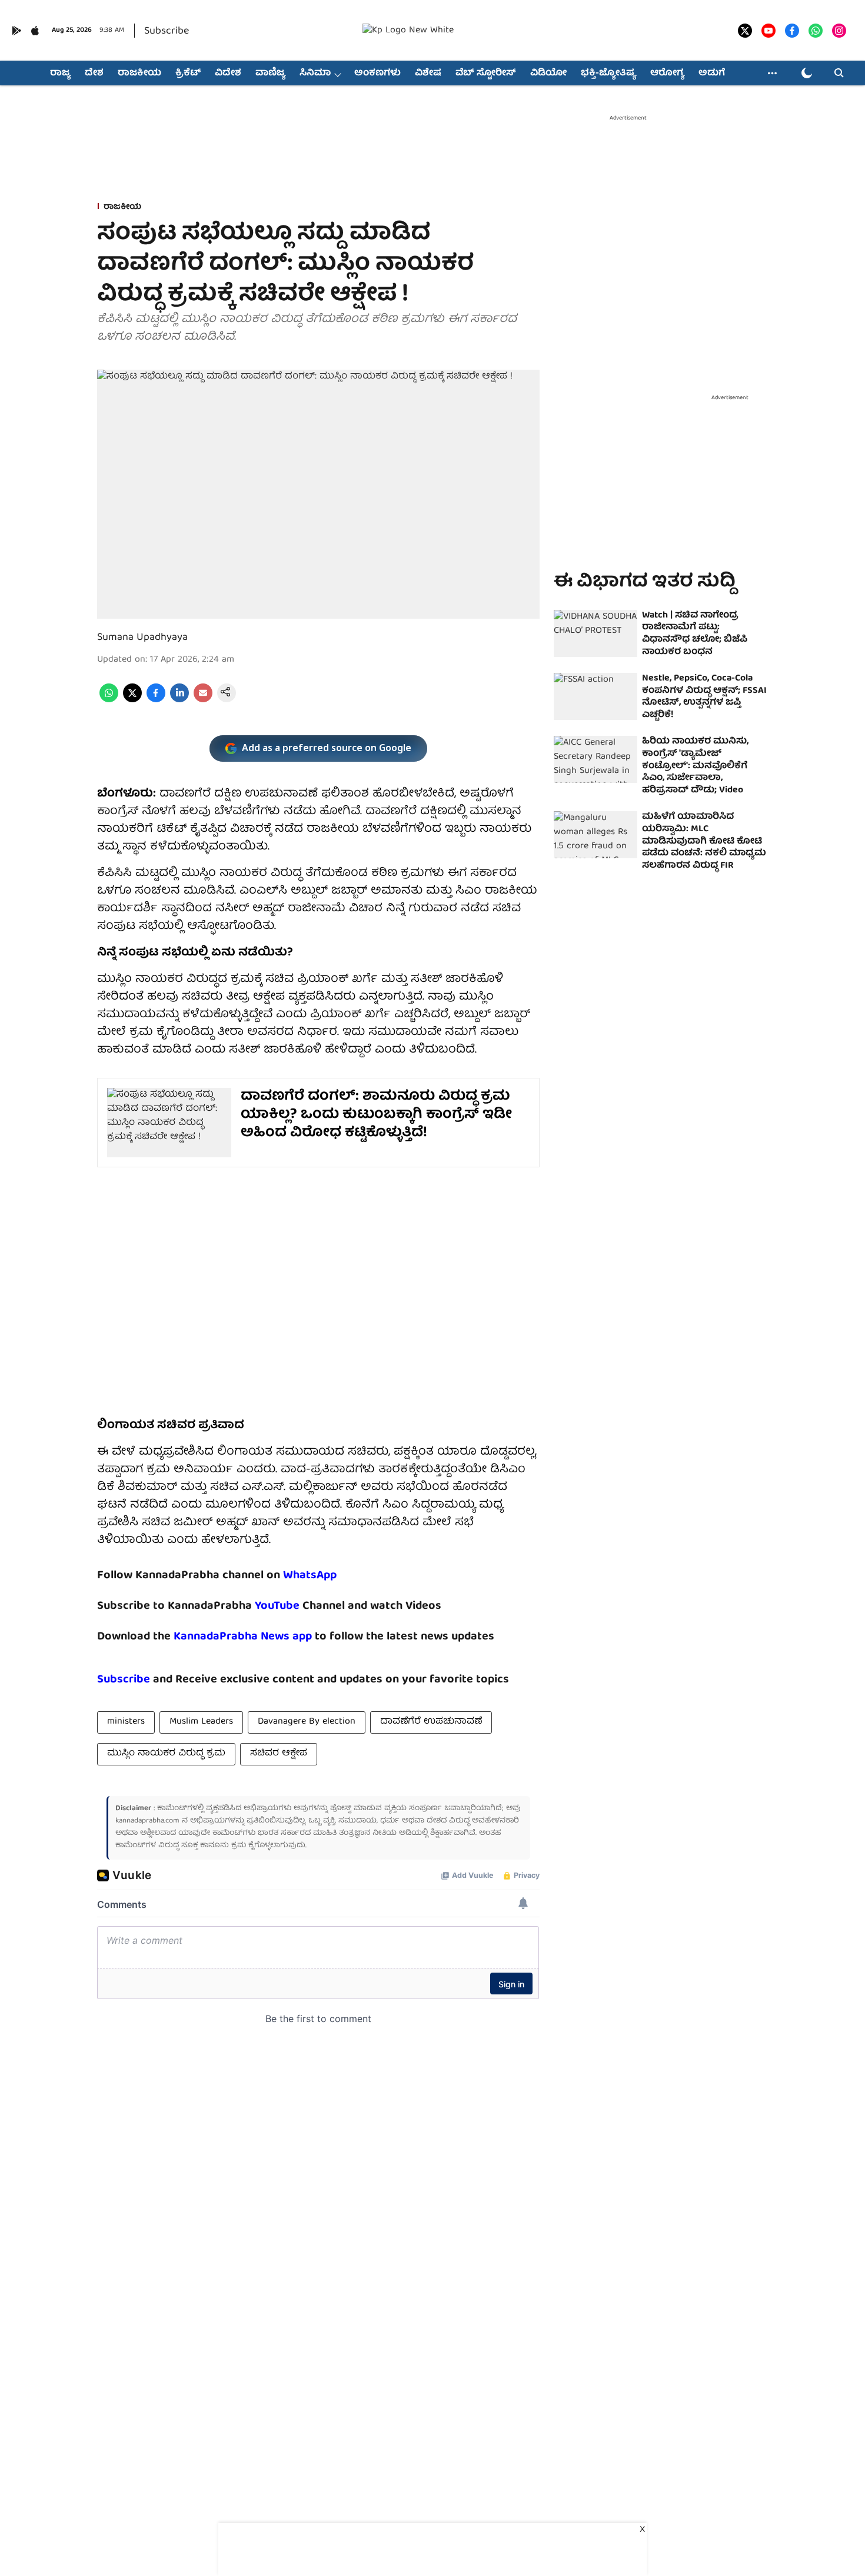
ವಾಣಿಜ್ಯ (270, 74)
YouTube (277, 1606)
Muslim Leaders (201, 1722)
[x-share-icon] (132, 701)
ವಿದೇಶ (228, 74)
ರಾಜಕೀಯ (139, 74)
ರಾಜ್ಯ (60, 74)
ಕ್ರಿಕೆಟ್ (188, 74)
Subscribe (167, 31)
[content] (301, 1606)
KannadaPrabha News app (243, 1637)
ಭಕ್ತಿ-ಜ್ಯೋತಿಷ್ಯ (608, 74)
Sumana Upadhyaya (142, 638)
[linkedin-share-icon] (179, 701)
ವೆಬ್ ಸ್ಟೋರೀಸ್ (486, 74)
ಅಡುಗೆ (712, 74)
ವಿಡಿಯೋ (548, 74)
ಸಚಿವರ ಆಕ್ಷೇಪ (279, 1754)
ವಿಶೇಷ (428, 74)
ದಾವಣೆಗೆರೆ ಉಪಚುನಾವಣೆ (431, 1722)
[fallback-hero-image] (595, 633)
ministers (126, 1722)
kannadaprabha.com (147, 1821)
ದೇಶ (94, 74)
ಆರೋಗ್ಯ (667, 74)
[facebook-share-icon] (156, 701)
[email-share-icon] (203, 701)
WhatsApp (310, 1576)
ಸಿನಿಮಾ (315, 74)
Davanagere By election (307, 1722)
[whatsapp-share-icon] (109, 701)
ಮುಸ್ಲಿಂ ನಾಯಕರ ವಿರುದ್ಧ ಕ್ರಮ (166, 1754)
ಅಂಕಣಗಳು (377, 74)
